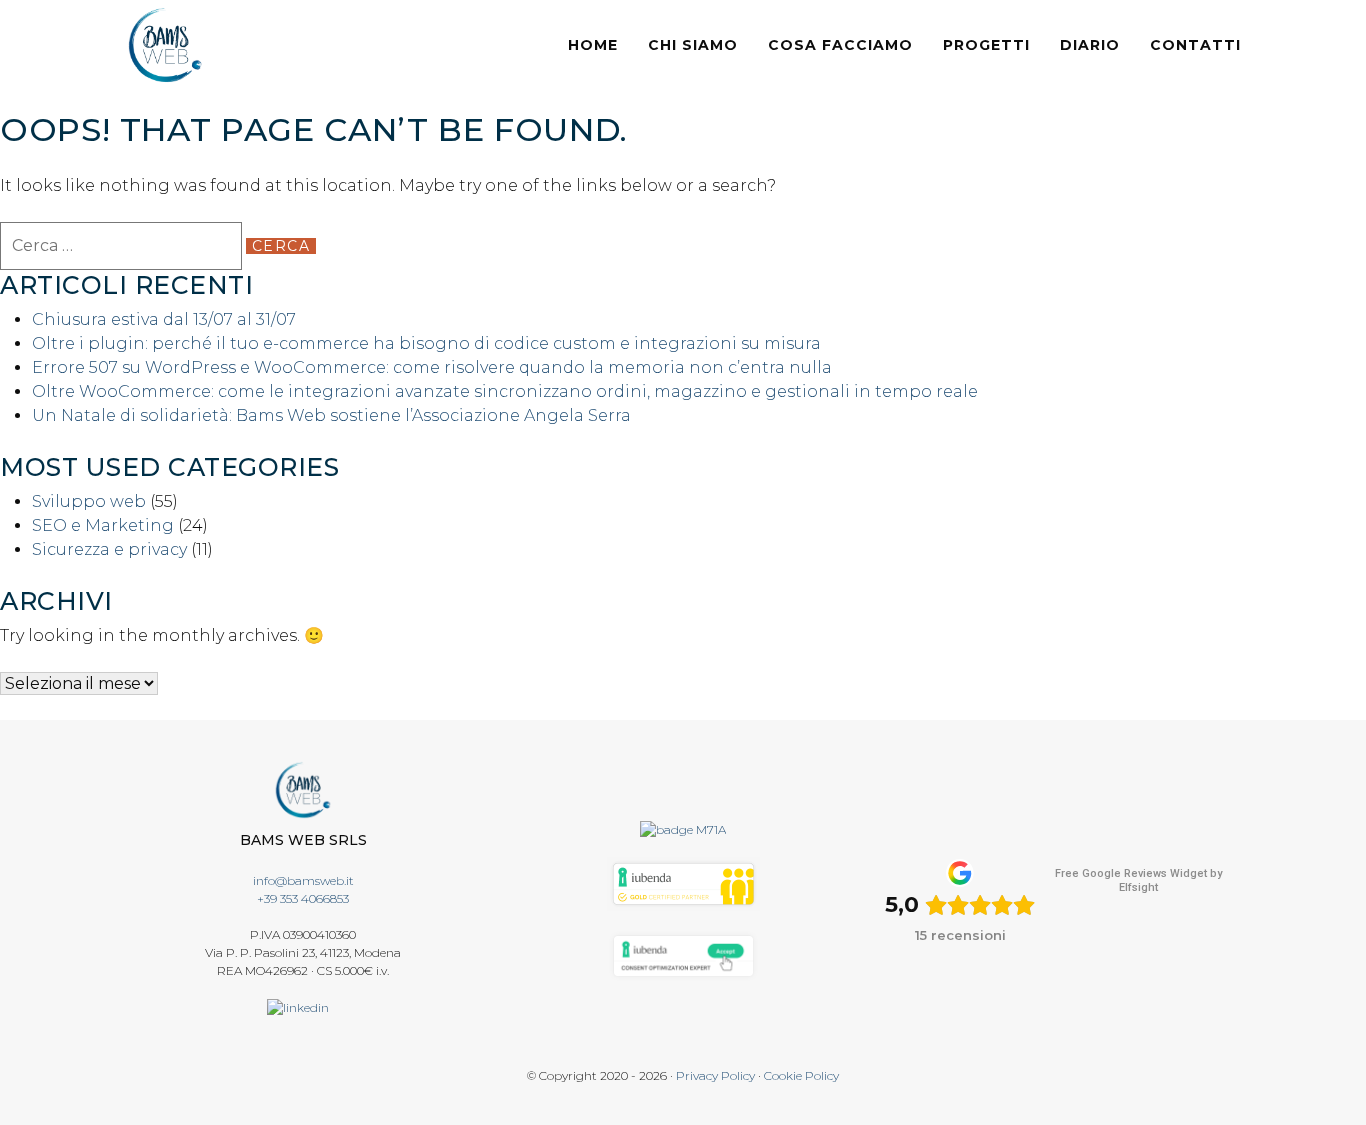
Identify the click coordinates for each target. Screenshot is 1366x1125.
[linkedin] (303, 1006)
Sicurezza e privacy (109, 549)
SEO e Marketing (103, 525)
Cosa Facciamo (840, 45)
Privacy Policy (715, 1075)
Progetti (986, 45)
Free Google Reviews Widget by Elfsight (1138, 880)
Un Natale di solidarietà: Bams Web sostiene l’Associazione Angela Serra (331, 415)
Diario (1090, 45)
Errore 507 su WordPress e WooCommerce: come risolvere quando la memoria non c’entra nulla (432, 367)
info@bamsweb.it (303, 880)
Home (593, 45)
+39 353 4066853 (303, 898)
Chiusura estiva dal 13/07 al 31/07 (164, 319)
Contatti (1195, 45)
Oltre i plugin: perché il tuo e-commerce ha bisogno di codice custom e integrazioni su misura (426, 343)
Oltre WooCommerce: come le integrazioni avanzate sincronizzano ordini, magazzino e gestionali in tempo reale (505, 391)
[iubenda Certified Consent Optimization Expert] (683, 954)
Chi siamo (693, 45)
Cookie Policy (801, 1075)
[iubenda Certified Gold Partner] (683, 882)
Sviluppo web (89, 501)
